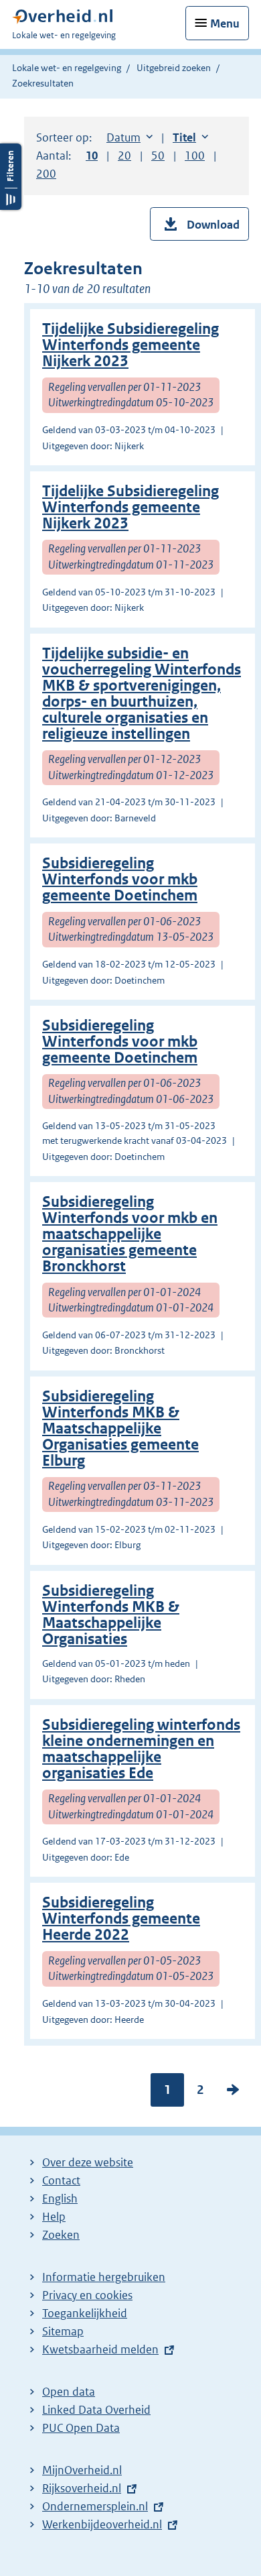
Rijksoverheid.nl (82, 2488)
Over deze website (88, 2162)
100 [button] (195, 156)
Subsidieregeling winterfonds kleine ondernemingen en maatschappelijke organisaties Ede (141, 1749)
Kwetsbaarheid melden (100, 2349)
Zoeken (61, 2235)
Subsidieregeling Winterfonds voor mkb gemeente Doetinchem (120, 879)
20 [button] (124, 156)
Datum (129, 137)
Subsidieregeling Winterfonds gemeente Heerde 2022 (121, 1919)
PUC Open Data (81, 2428)
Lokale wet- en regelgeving (67, 68)
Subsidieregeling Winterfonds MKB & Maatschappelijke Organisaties (111, 1615)
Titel (190, 137)
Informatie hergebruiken (104, 2277)
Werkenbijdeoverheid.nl (102, 2524)
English (60, 2199)
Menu (225, 23)
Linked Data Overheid (96, 2410)
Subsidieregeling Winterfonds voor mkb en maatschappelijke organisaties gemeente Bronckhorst (130, 1234)
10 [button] (92, 156)
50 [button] (158, 156)
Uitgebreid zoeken (174, 68)
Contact (61, 2180)
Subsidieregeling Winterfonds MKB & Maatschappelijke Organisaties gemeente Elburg (120, 1428)
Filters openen (11, 177)
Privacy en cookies (87, 2295)
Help (54, 2217)
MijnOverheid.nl (82, 2470)
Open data (69, 2392)
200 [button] (46, 174)
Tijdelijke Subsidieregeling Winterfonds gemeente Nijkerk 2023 (130, 345)
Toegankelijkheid (85, 2313)
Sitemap (63, 2331)
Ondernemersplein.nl (95, 2506)
